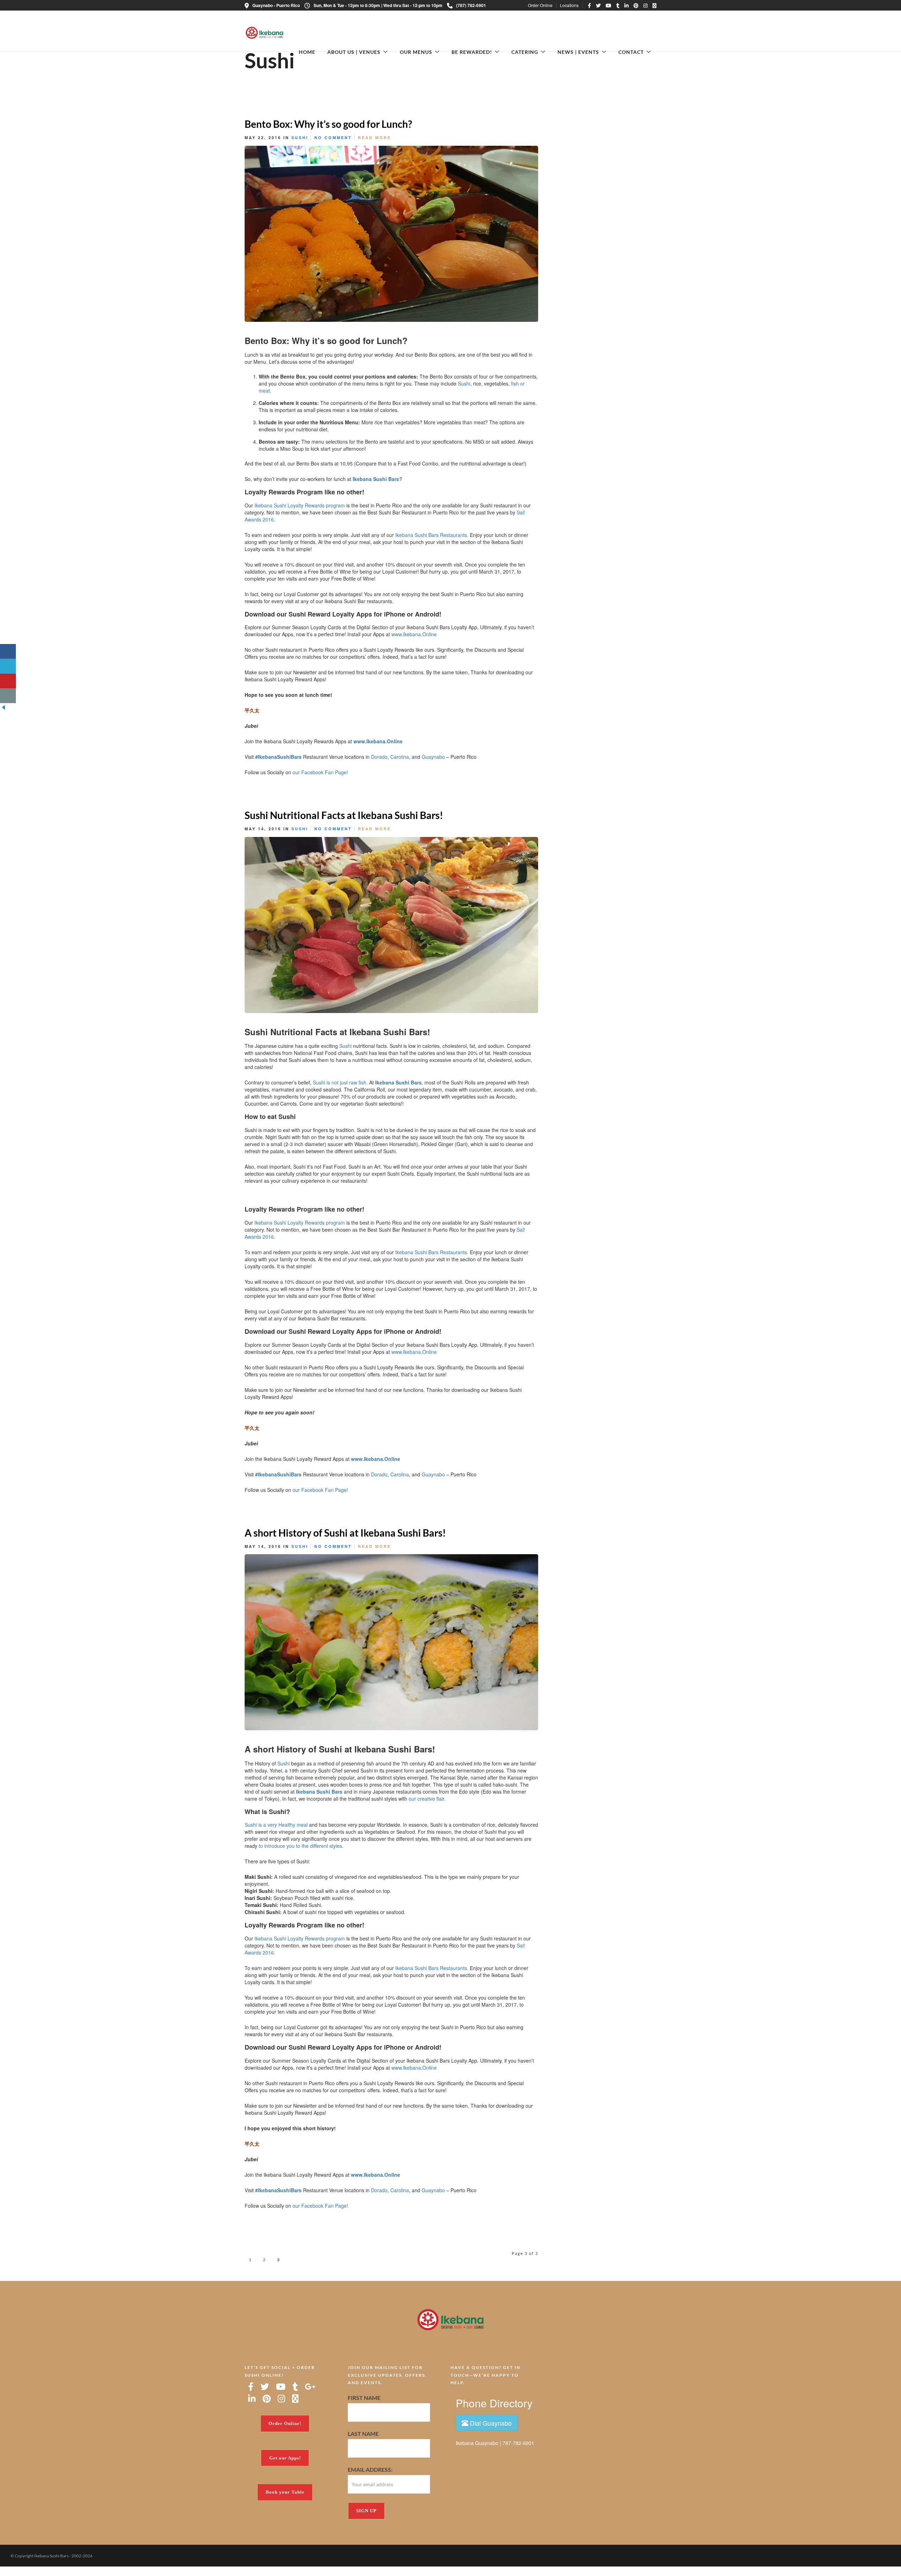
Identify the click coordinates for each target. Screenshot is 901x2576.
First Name (364, 2398)
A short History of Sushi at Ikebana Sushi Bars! (345, 1533)
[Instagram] (645, 5)
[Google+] (310, 2387)
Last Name (363, 2434)
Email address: (370, 2469)
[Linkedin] (626, 5)
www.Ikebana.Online (414, 634)
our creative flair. (427, 1799)
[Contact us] (8, 696)
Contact (631, 52)
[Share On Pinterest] (562, 774)
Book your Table (285, 2492)
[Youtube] (609, 5)
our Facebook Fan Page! (320, 772)
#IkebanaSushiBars (278, 757)
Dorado (379, 757)
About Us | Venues (354, 52)
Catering (525, 52)
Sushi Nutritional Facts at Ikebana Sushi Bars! (344, 815)
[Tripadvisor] (654, 5)
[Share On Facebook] (539, 774)
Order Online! (285, 2423)
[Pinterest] (636, 5)
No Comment (333, 137)
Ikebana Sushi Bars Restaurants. (432, 535)
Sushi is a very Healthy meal (276, 1825)
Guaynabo (433, 757)
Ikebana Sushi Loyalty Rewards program (300, 505)
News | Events (578, 52)
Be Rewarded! (472, 52)
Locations (569, 5)
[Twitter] (265, 2387)
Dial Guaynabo (490, 2423)
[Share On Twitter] (550, 774)
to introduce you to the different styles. (301, 1846)
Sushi (300, 137)
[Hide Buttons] (4, 707)
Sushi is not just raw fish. (340, 1082)
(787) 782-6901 (471, 5)
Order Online (540, 5)
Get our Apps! (285, 2458)
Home (307, 52)
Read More (374, 137)
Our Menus (416, 52)
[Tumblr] (618, 5)
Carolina (400, 757)
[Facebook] (251, 2387)
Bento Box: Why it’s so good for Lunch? (328, 124)
